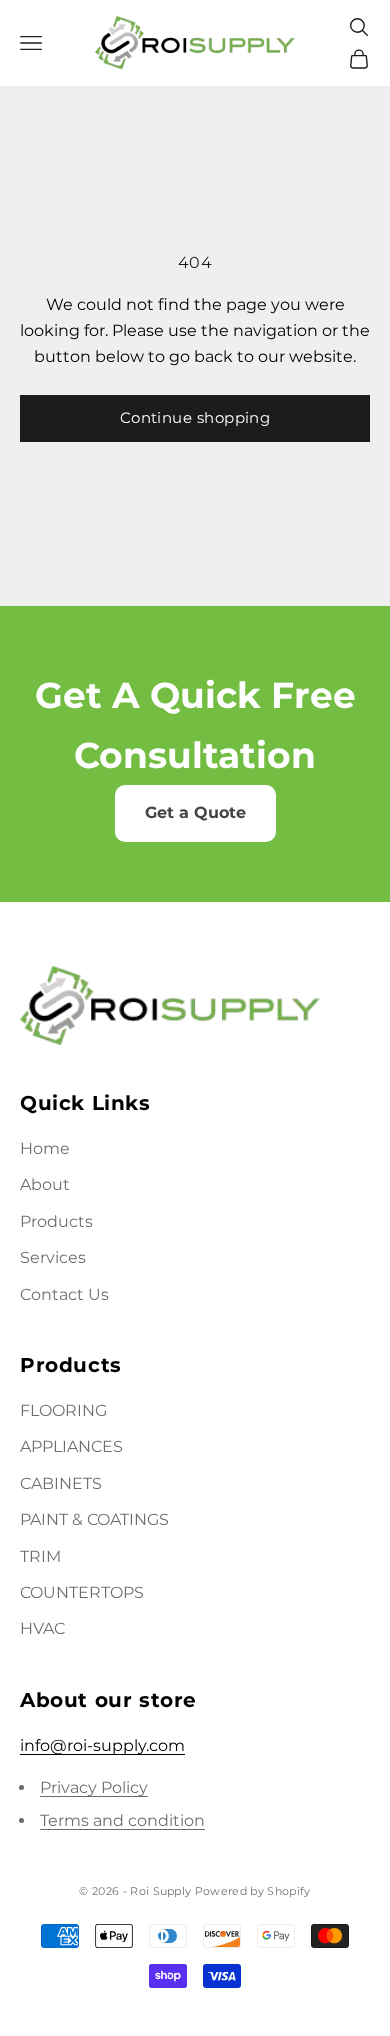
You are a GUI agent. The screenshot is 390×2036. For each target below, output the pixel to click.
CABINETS (61, 1483)
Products (56, 1221)
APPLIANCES (71, 1446)
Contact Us (64, 1294)
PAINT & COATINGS (94, 1519)
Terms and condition (122, 1820)
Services (53, 1257)
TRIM (40, 1556)
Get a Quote (195, 812)
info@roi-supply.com (102, 1745)
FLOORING (63, 1410)
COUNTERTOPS (82, 1592)
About (45, 1184)
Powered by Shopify (253, 1891)
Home (45, 1148)
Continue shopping (195, 417)
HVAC (42, 1628)
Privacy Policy (94, 1787)
